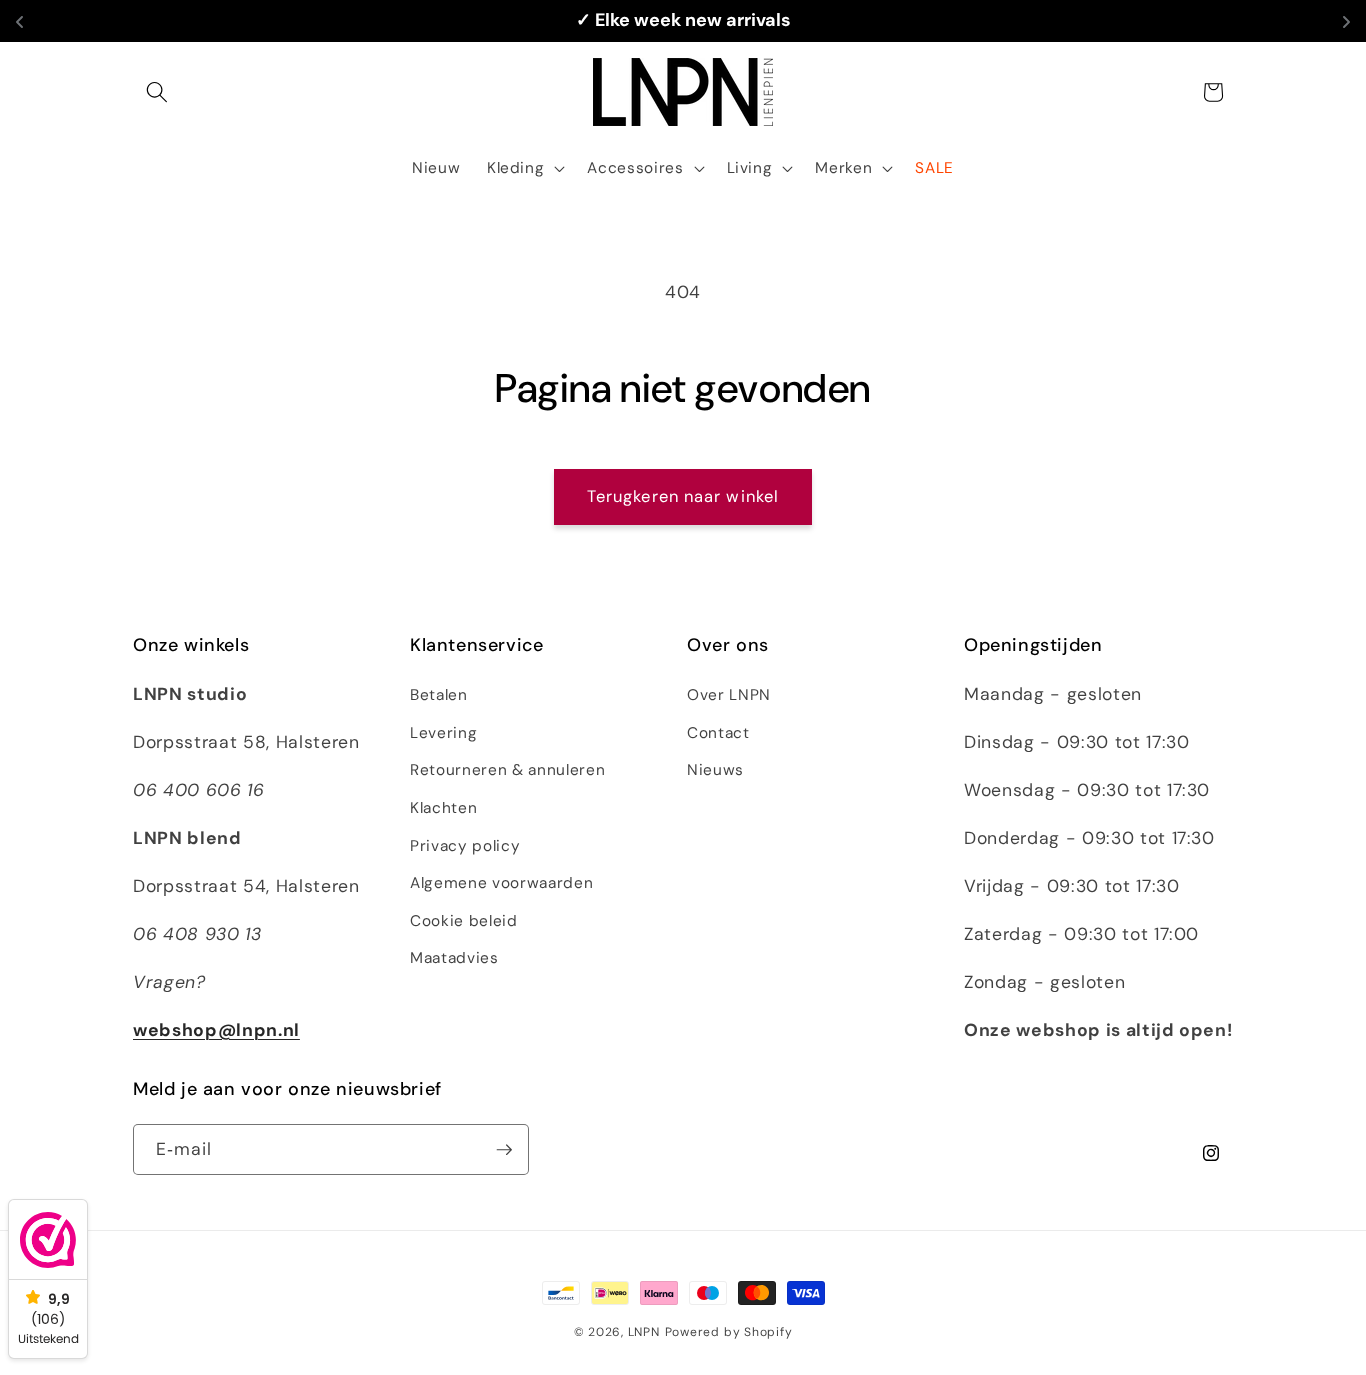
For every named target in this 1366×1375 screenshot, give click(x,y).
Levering (443, 733)
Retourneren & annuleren (507, 770)
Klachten (443, 808)
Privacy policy (465, 846)
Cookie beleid (464, 921)
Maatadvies (454, 958)
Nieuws (715, 770)
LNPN (644, 1332)
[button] (157, 92)
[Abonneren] (504, 1150)
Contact (718, 733)
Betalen (439, 695)
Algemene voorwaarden (501, 883)
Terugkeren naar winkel (683, 496)
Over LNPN (729, 695)
